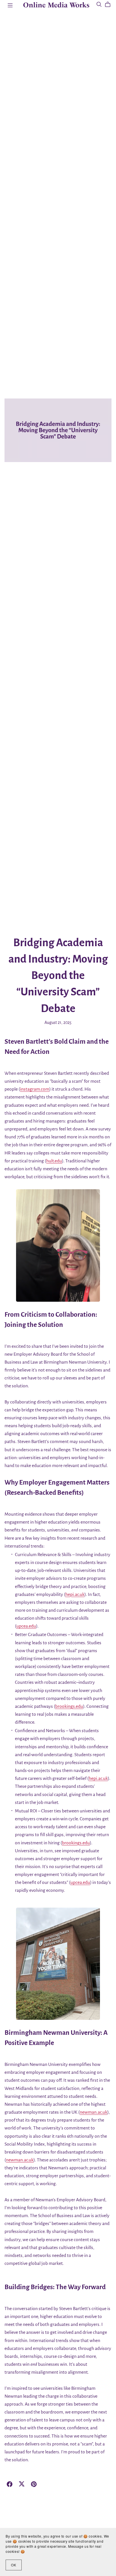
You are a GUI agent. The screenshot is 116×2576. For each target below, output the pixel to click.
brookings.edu (69, 1707)
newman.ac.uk (93, 2112)
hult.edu (54, 1161)
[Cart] (110, 5)
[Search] (99, 4)
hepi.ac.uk (75, 1595)
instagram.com (35, 1089)
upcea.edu (26, 1626)
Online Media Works (56, 5)
